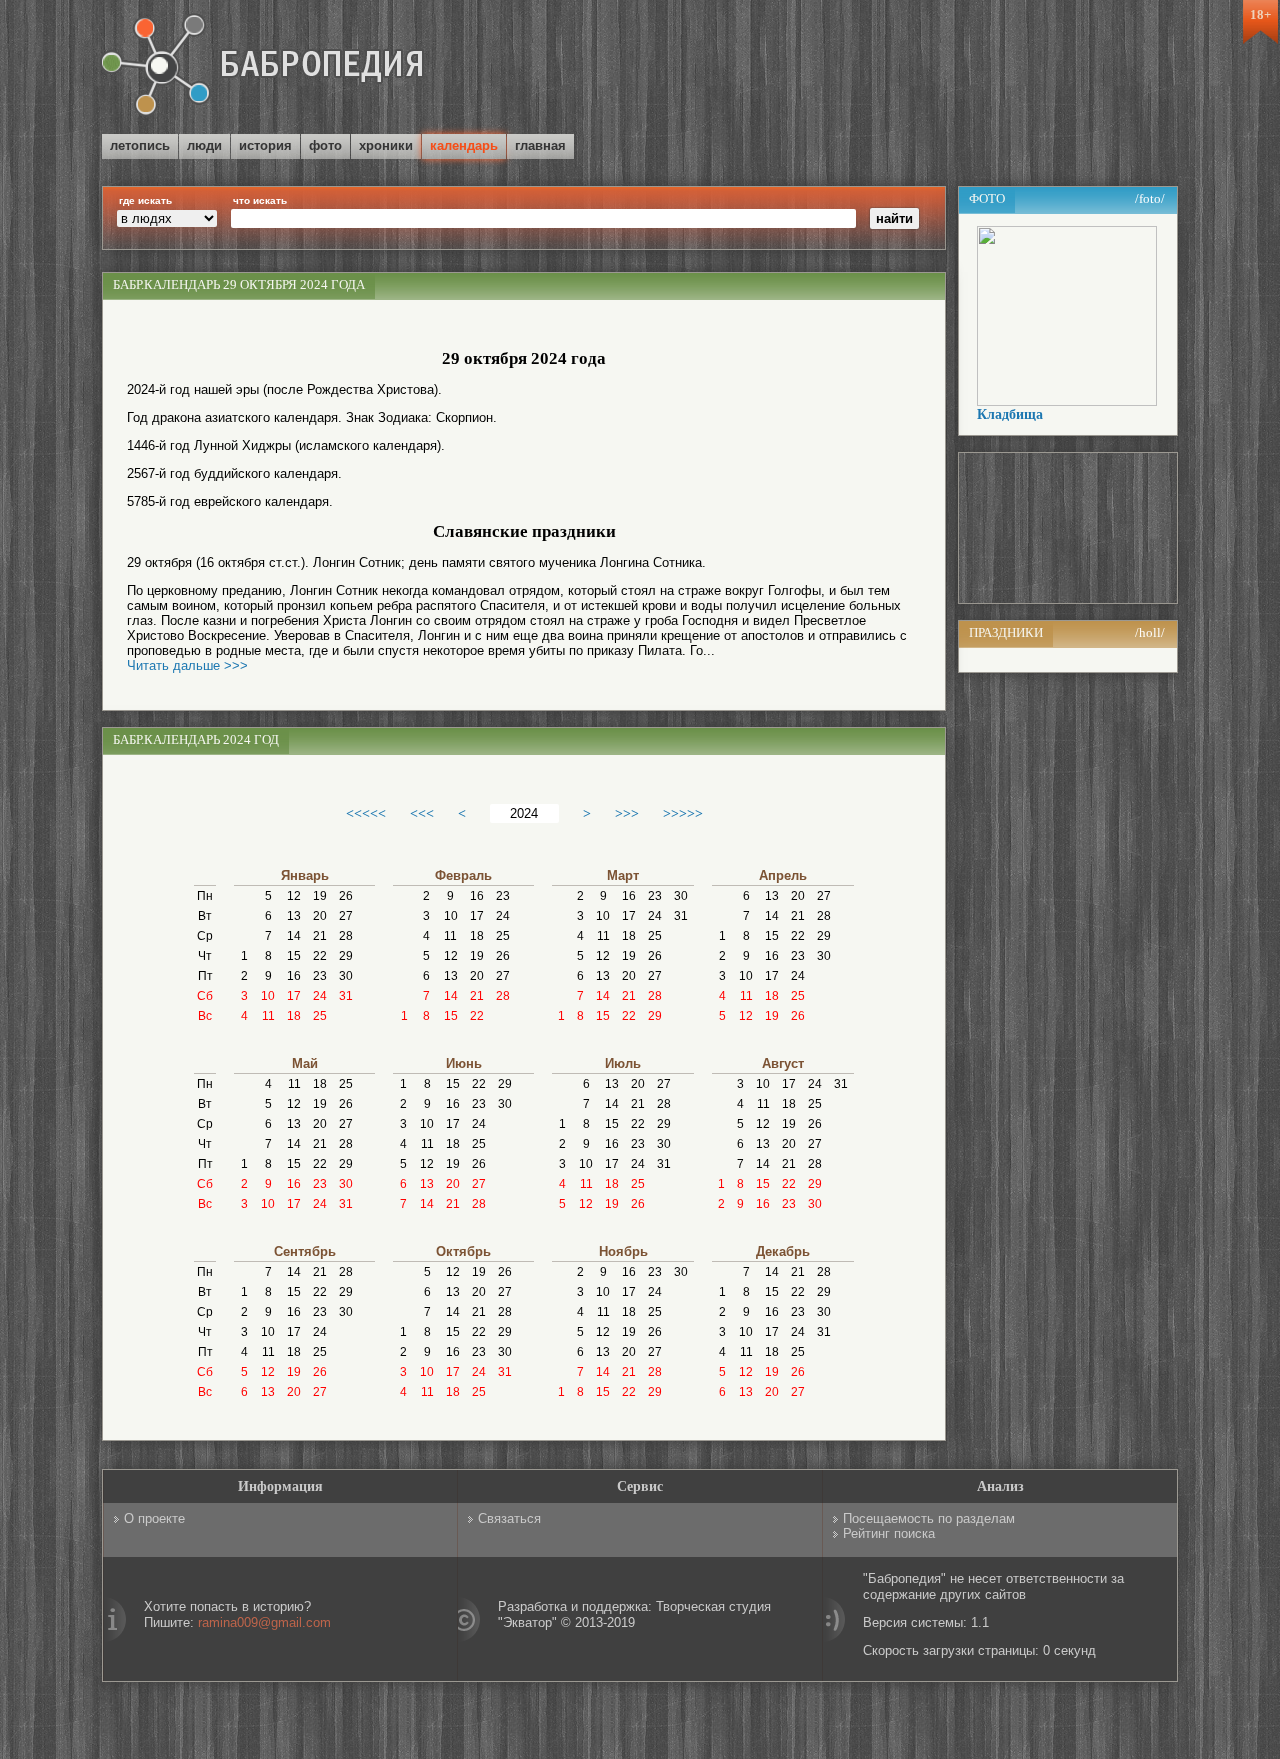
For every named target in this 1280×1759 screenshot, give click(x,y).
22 (320, 956)
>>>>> (683, 813)
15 (294, 956)
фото (325, 145)
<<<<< (366, 813)
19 (320, 896)
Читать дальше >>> (187, 665)
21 (320, 936)
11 (268, 1016)
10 (268, 996)
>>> (627, 813)
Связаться (509, 1518)
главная (540, 145)
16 (294, 976)
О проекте (154, 1518)
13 (294, 916)
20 (320, 916)
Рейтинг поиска (889, 1533)
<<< (422, 813)
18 (294, 1016)
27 (346, 916)
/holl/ (1150, 632)
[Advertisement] (944, 69)
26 (346, 896)
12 (294, 896)
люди (204, 145)
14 (294, 936)
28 (346, 936)
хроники (386, 145)
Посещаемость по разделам (929, 1518)
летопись (140, 145)
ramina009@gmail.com (264, 1622)
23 (320, 976)
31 (346, 996)
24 (320, 996)
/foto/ (1150, 198)
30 (346, 976)
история (265, 145)
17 (294, 996)
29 (346, 956)
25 (320, 1016)
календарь (464, 145)
